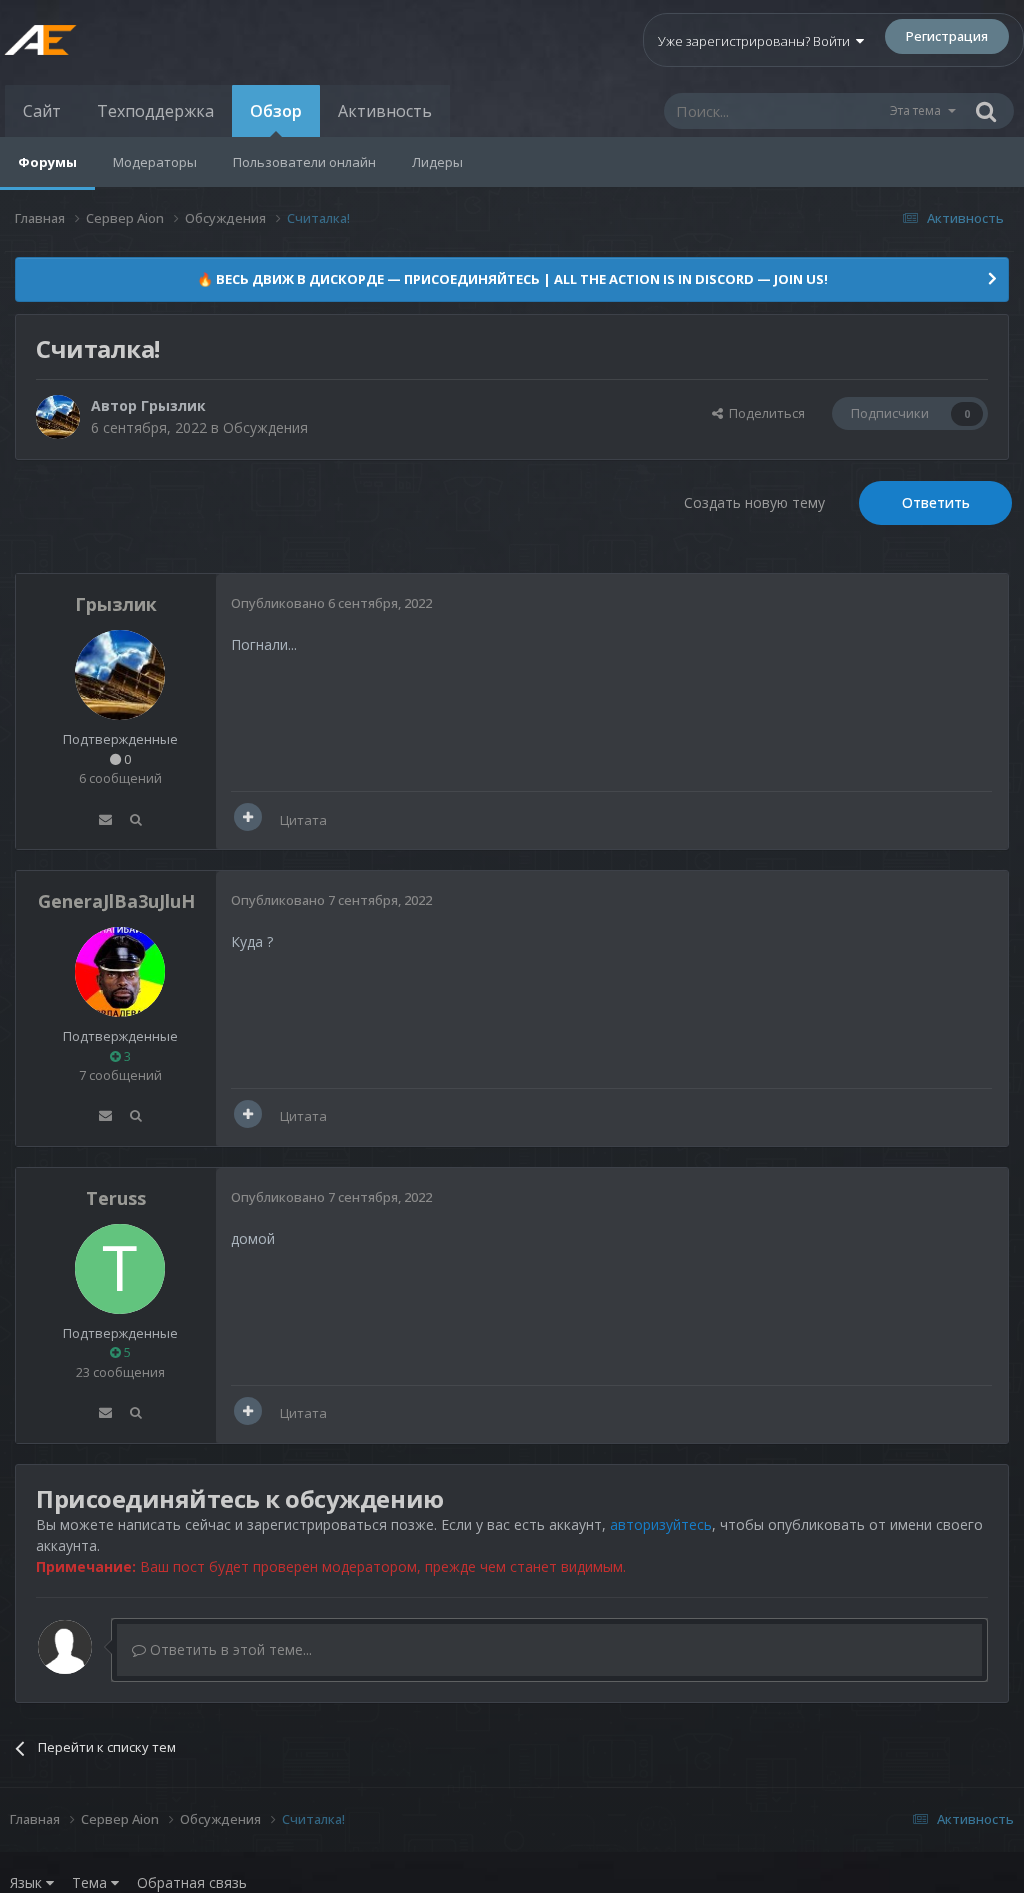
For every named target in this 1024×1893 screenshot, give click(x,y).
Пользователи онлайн (304, 162)
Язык (28, 1882)
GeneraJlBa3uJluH (116, 901)
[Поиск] (986, 111)
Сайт (42, 111)
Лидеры (437, 162)
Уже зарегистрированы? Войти (757, 41)
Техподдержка (155, 111)
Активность (385, 111)
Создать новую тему (754, 502)
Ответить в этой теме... (229, 1649)
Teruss (116, 1198)
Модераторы (155, 162)
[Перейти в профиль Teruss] (120, 1269)
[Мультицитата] (248, 817)
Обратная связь (192, 1882)
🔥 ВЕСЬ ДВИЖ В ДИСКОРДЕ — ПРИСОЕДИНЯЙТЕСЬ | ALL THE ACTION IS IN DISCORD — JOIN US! (512, 279)
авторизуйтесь (661, 1524)
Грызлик (173, 405)
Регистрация (947, 36)
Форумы (47, 162)
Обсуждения (265, 427)
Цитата (303, 820)
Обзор (276, 111)
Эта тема (915, 110)
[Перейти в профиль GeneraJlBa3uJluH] (120, 972)
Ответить (936, 502)
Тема (91, 1882)
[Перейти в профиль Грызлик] (58, 417)
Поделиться (764, 413)
